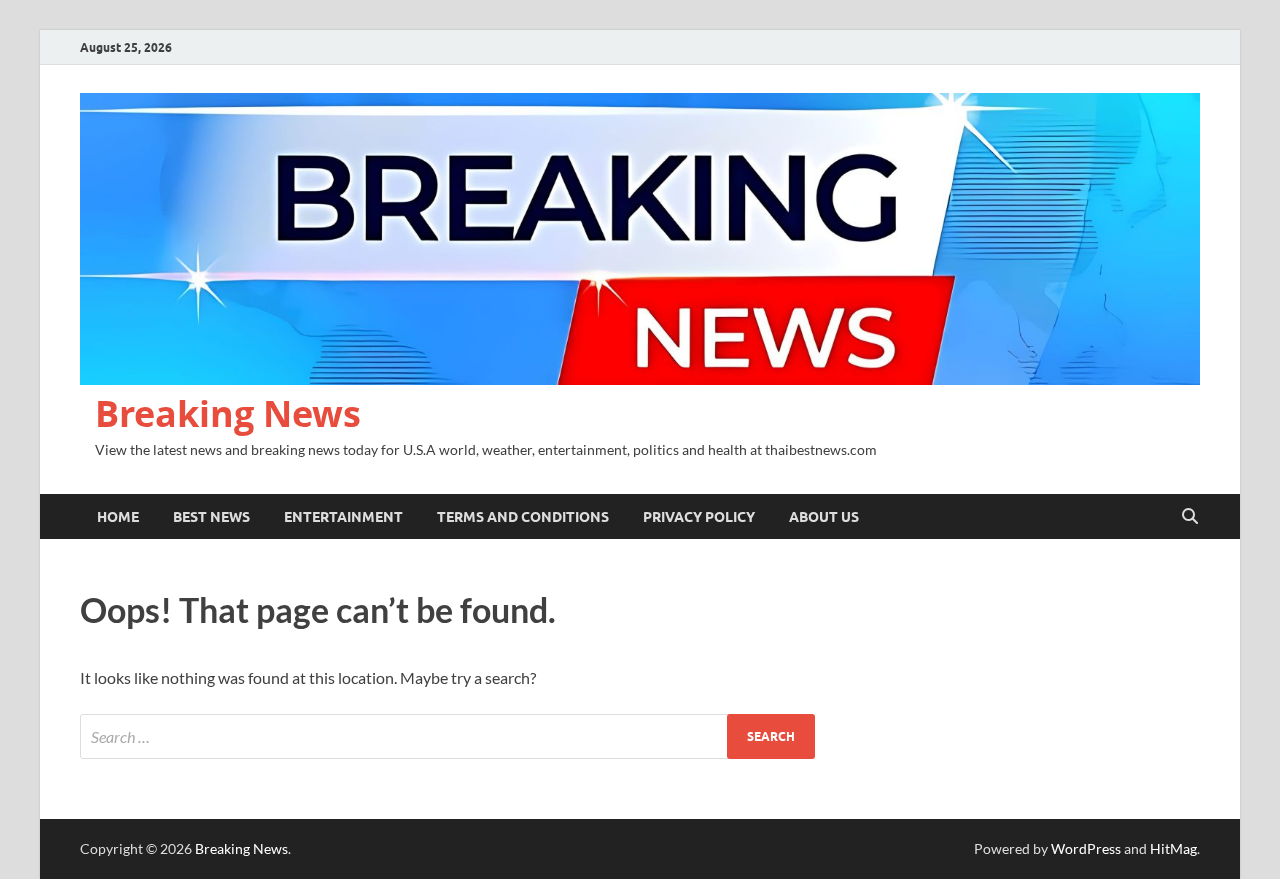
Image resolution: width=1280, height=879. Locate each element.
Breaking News (228, 413)
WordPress (1086, 848)
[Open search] (1190, 517)
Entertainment (343, 517)
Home (118, 517)
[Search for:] (447, 736)
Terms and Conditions (523, 517)
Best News (211, 517)
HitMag (1173, 848)
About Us (824, 517)
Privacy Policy (699, 517)
